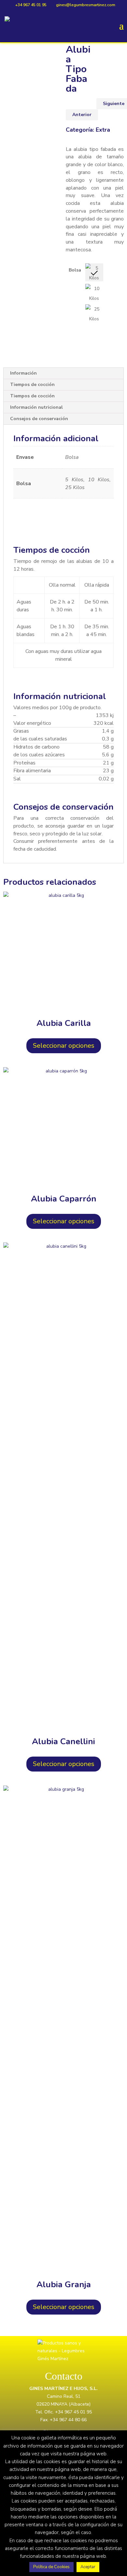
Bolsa (75, 270)
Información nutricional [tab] (36, 407)
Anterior (82, 115)
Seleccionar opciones (64, 1046)
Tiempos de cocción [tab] (32, 385)
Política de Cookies (51, 2567)
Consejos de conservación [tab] (39, 419)
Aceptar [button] (88, 2567)
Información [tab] (23, 373)
